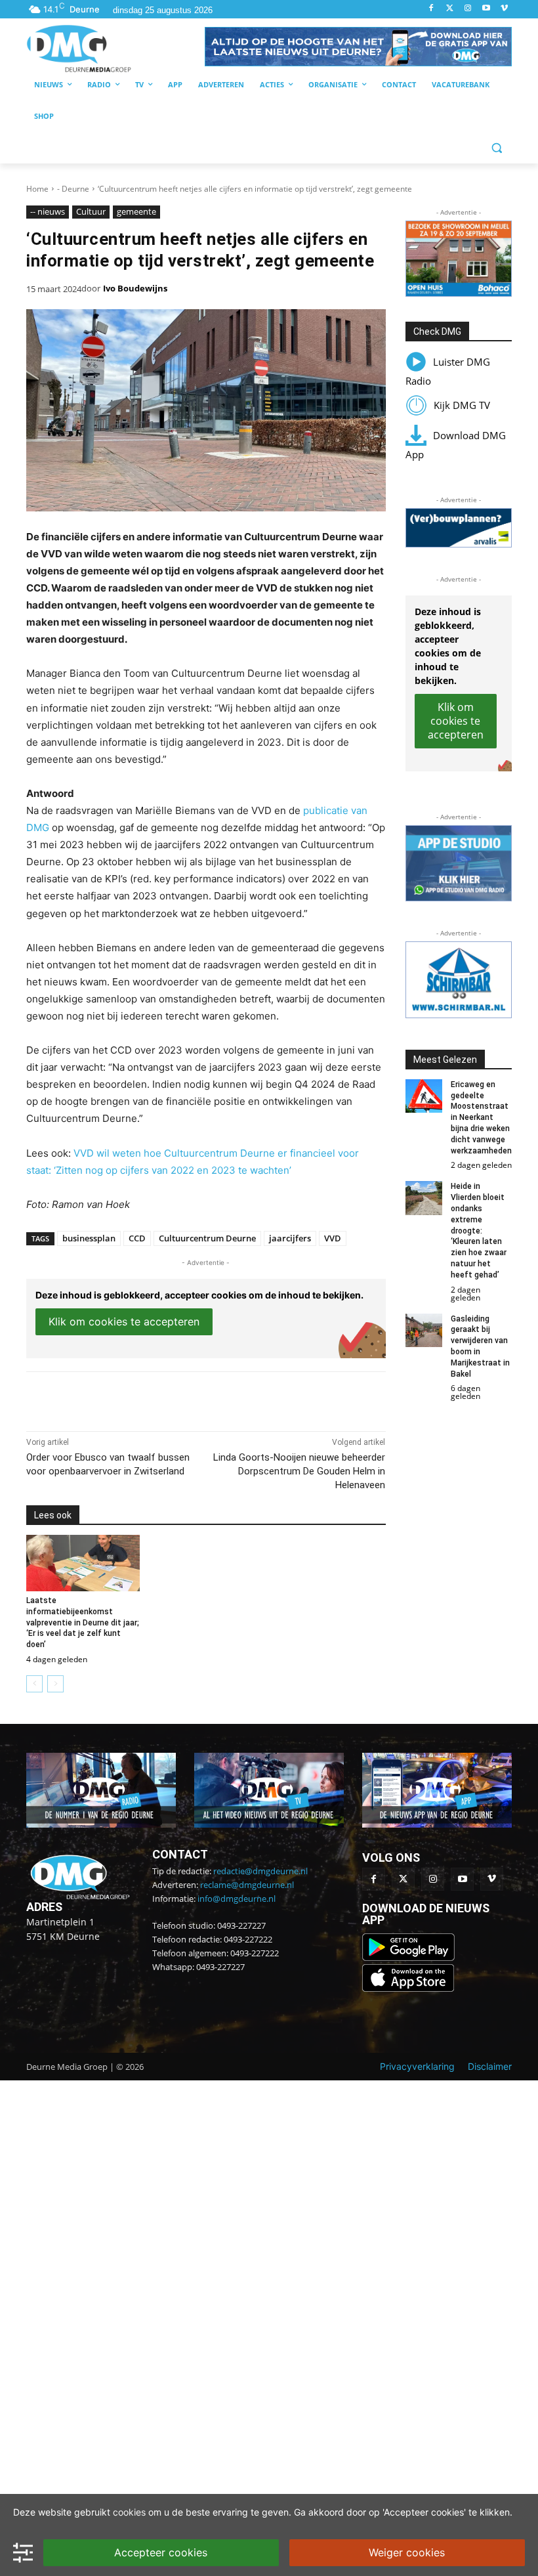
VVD (333, 1238)
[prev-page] (34, 1684)
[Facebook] (431, 9)
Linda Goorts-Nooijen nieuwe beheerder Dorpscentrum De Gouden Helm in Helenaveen (299, 1471)
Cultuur (91, 211)
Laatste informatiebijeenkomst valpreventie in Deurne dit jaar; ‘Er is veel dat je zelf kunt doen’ (83, 1622)
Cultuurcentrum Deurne (207, 1238)
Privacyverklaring (417, 2066)
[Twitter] (450, 9)
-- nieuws (48, 211)
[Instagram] (468, 9)
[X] (147, 1398)
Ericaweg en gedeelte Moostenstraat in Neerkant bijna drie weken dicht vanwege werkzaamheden (481, 1118)
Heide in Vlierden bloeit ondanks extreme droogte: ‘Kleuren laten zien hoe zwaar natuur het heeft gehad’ (479, 1230)
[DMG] (115, 48)
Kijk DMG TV (462, 405)
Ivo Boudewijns (135, 288)
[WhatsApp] (177, 1398)
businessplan (89, 1238)
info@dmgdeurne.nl (237, 1899)
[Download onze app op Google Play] (410, 1957)
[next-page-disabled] (55, 1684)
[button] (358, 47)
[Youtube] (486, 9)
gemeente (136, 211)
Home (37, 189)
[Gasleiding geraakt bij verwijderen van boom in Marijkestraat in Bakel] (424, 1330)
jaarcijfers (290, 1238)
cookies (129, 2512)
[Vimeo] (504, 9)
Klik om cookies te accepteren (124, 1321)
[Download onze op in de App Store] (408, 1988)
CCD (137, 1238)
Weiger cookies (407, 2552)
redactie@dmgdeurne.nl (260, 1871)
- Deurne (73, 189)
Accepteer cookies (161, 2552)
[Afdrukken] (207, 1398)
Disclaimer (490, 2066)
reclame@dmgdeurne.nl (247, 1885)
